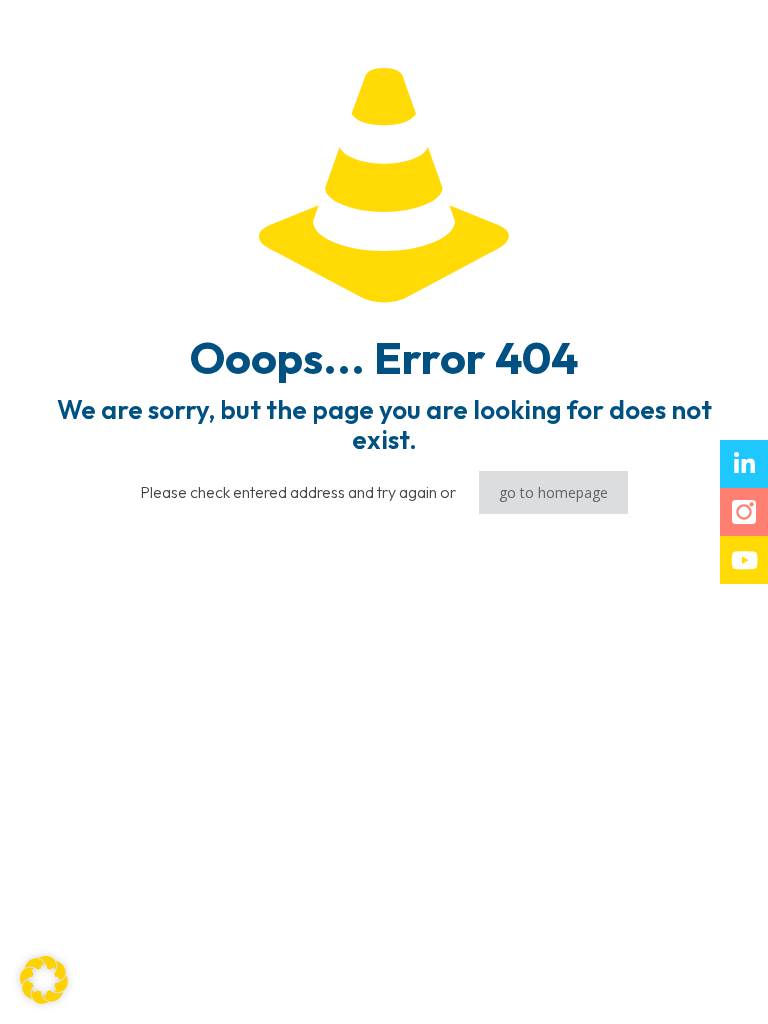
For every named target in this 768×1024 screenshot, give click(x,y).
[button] (44, 980)
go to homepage (553, 492)
